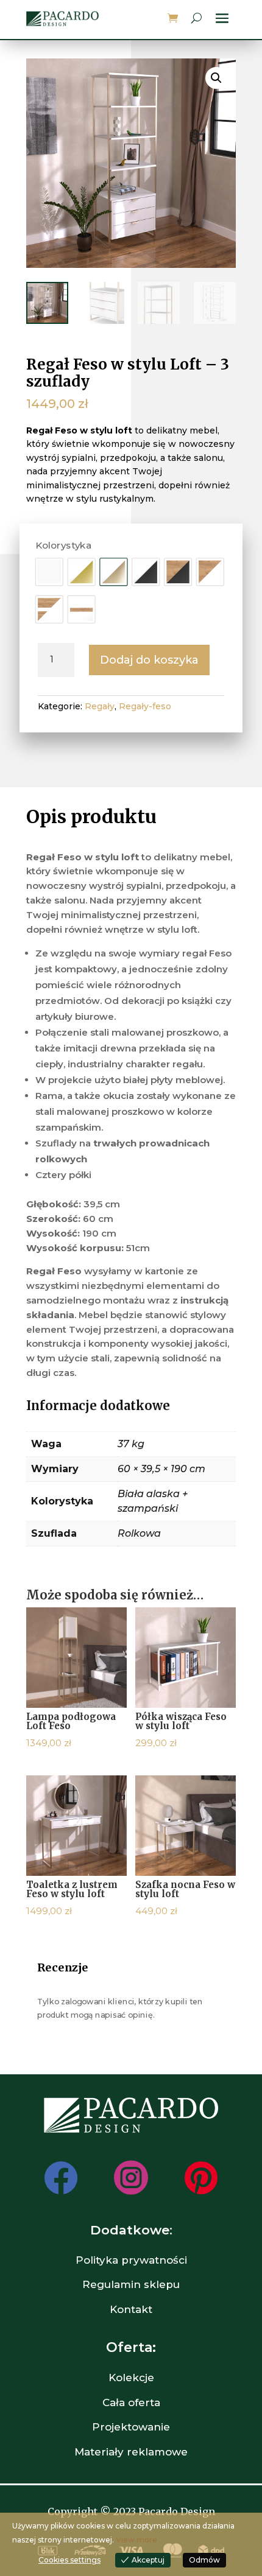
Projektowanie (131, 2427)
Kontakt (131, 2309)
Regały (100, 706)
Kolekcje (131, 2378)
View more (136, 2540)
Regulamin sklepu (131, 2284)
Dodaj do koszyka (149, 660)
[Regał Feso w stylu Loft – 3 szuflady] (49, 572)
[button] (216, 78)
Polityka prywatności (131, 2260)
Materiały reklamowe (131, 2452)
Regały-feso (145, 706)
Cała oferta (131, 2402)
